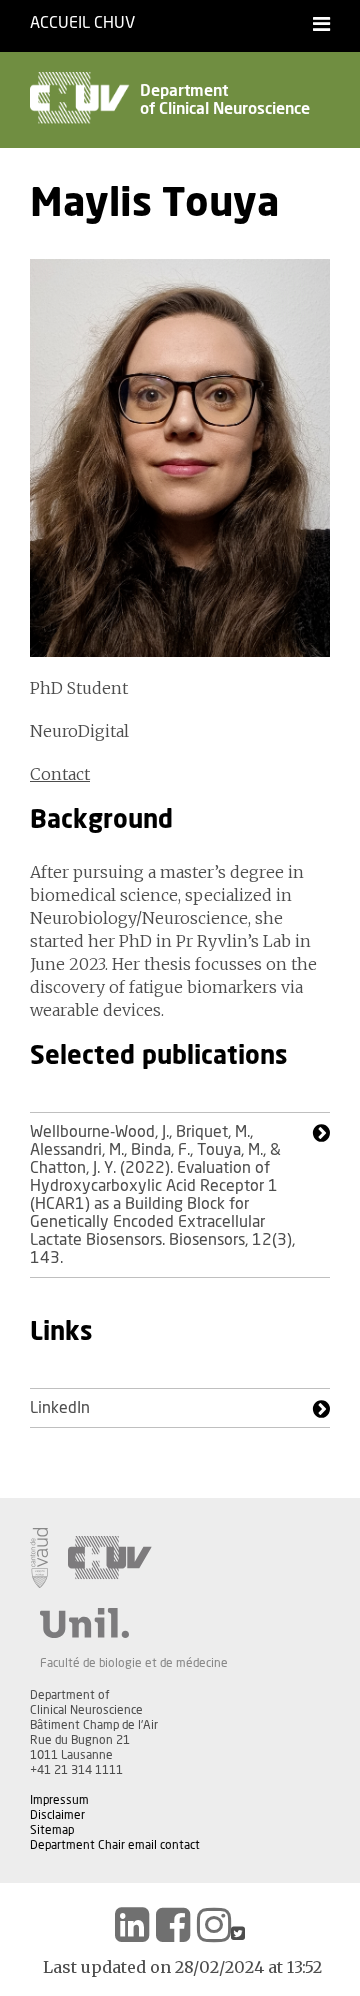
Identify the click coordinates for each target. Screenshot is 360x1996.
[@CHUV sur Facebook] (173, 1925)
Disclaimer (57, 1815)
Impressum (59, 1800)
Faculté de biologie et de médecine (134, 1663)
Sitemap (52, 1830)
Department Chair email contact (115, 1845)
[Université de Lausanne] (134, 1623)
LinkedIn (60, 1408)
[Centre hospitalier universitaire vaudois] (110, 1558)
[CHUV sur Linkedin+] (132, 1925)
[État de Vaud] (39, 1558)
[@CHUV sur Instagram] (214, 1925)
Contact (60, 774)
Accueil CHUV (82, 23)
